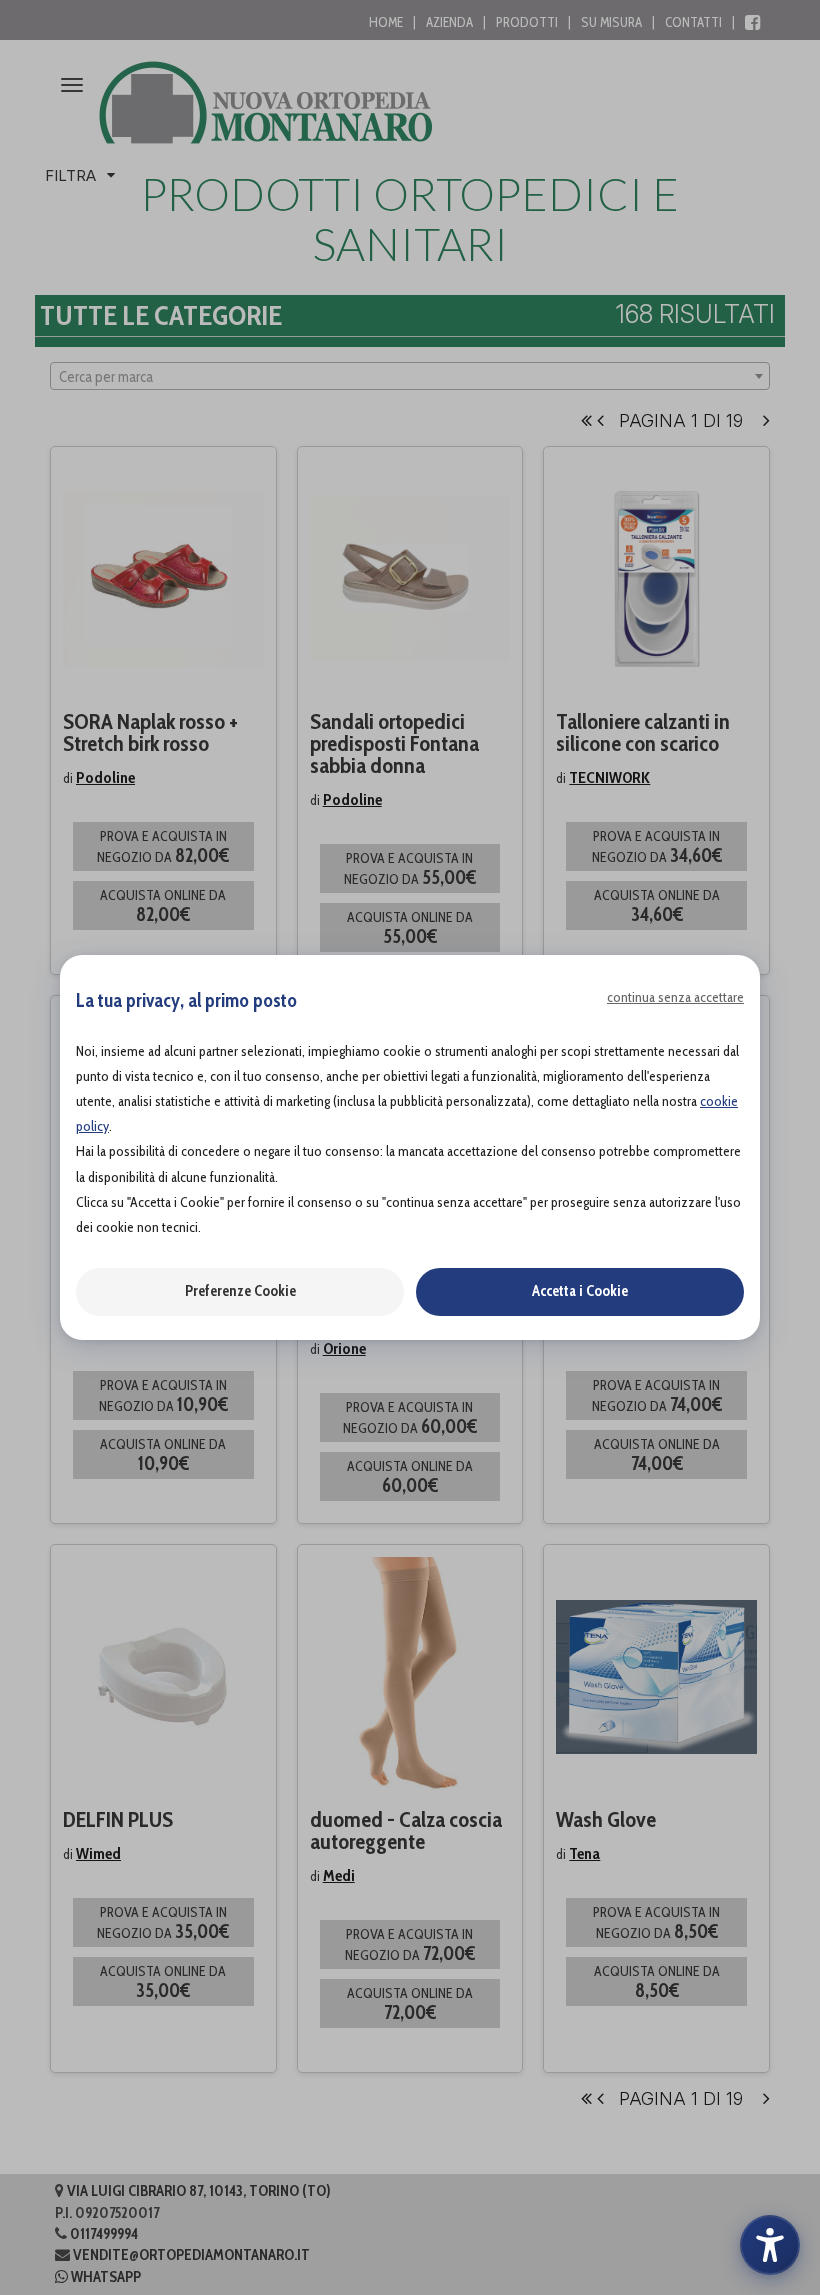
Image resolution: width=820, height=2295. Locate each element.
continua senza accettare (675, 997)
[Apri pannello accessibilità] (770, 2245)
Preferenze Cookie (240, 1291)
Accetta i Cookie (580, 1291)
